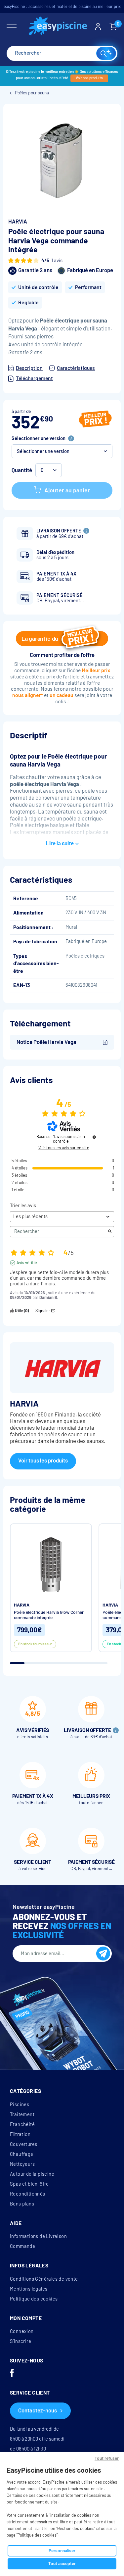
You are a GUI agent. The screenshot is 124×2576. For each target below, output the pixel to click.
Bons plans (22, 2204)
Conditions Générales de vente (44, 2279)
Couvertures (23, 2144)
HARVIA (18, 222)
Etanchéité (22, 2124)
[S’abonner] (103, 1954)
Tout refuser (107, 2458)
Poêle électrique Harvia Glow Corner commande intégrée (49, 1615)
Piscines (20, 2105)
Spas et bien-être (29, 2184)
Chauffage (22, 2154)
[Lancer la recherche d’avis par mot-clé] (110, 1232)
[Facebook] (12, 2374)
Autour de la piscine (32, 2174)
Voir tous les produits (43, 1461)
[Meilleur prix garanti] (95, 420)
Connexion (22, 2331)
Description (29, 368)
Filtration (20, 2134)
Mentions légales (29, 2289)
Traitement (22, 2114)
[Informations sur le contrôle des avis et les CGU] (94, 1137)
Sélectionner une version (39, 438)
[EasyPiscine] (58, 27)
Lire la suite (60, 843)
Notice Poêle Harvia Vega (46, 1042)
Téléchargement (34, 378)
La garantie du (40, 639)
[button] (62, 451)
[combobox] (62, 53)
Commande (22, 2246)
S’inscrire (21, 2341)
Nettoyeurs (22, 2164)
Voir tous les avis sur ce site (64, 1148)
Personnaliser (62, 2551)
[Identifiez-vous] (98, 26)
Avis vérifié (27, 1263)
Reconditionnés (28, 2194)
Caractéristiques (76, 368)
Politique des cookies (34, 2299)
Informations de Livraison (38, 2236)
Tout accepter (62, 2564)
